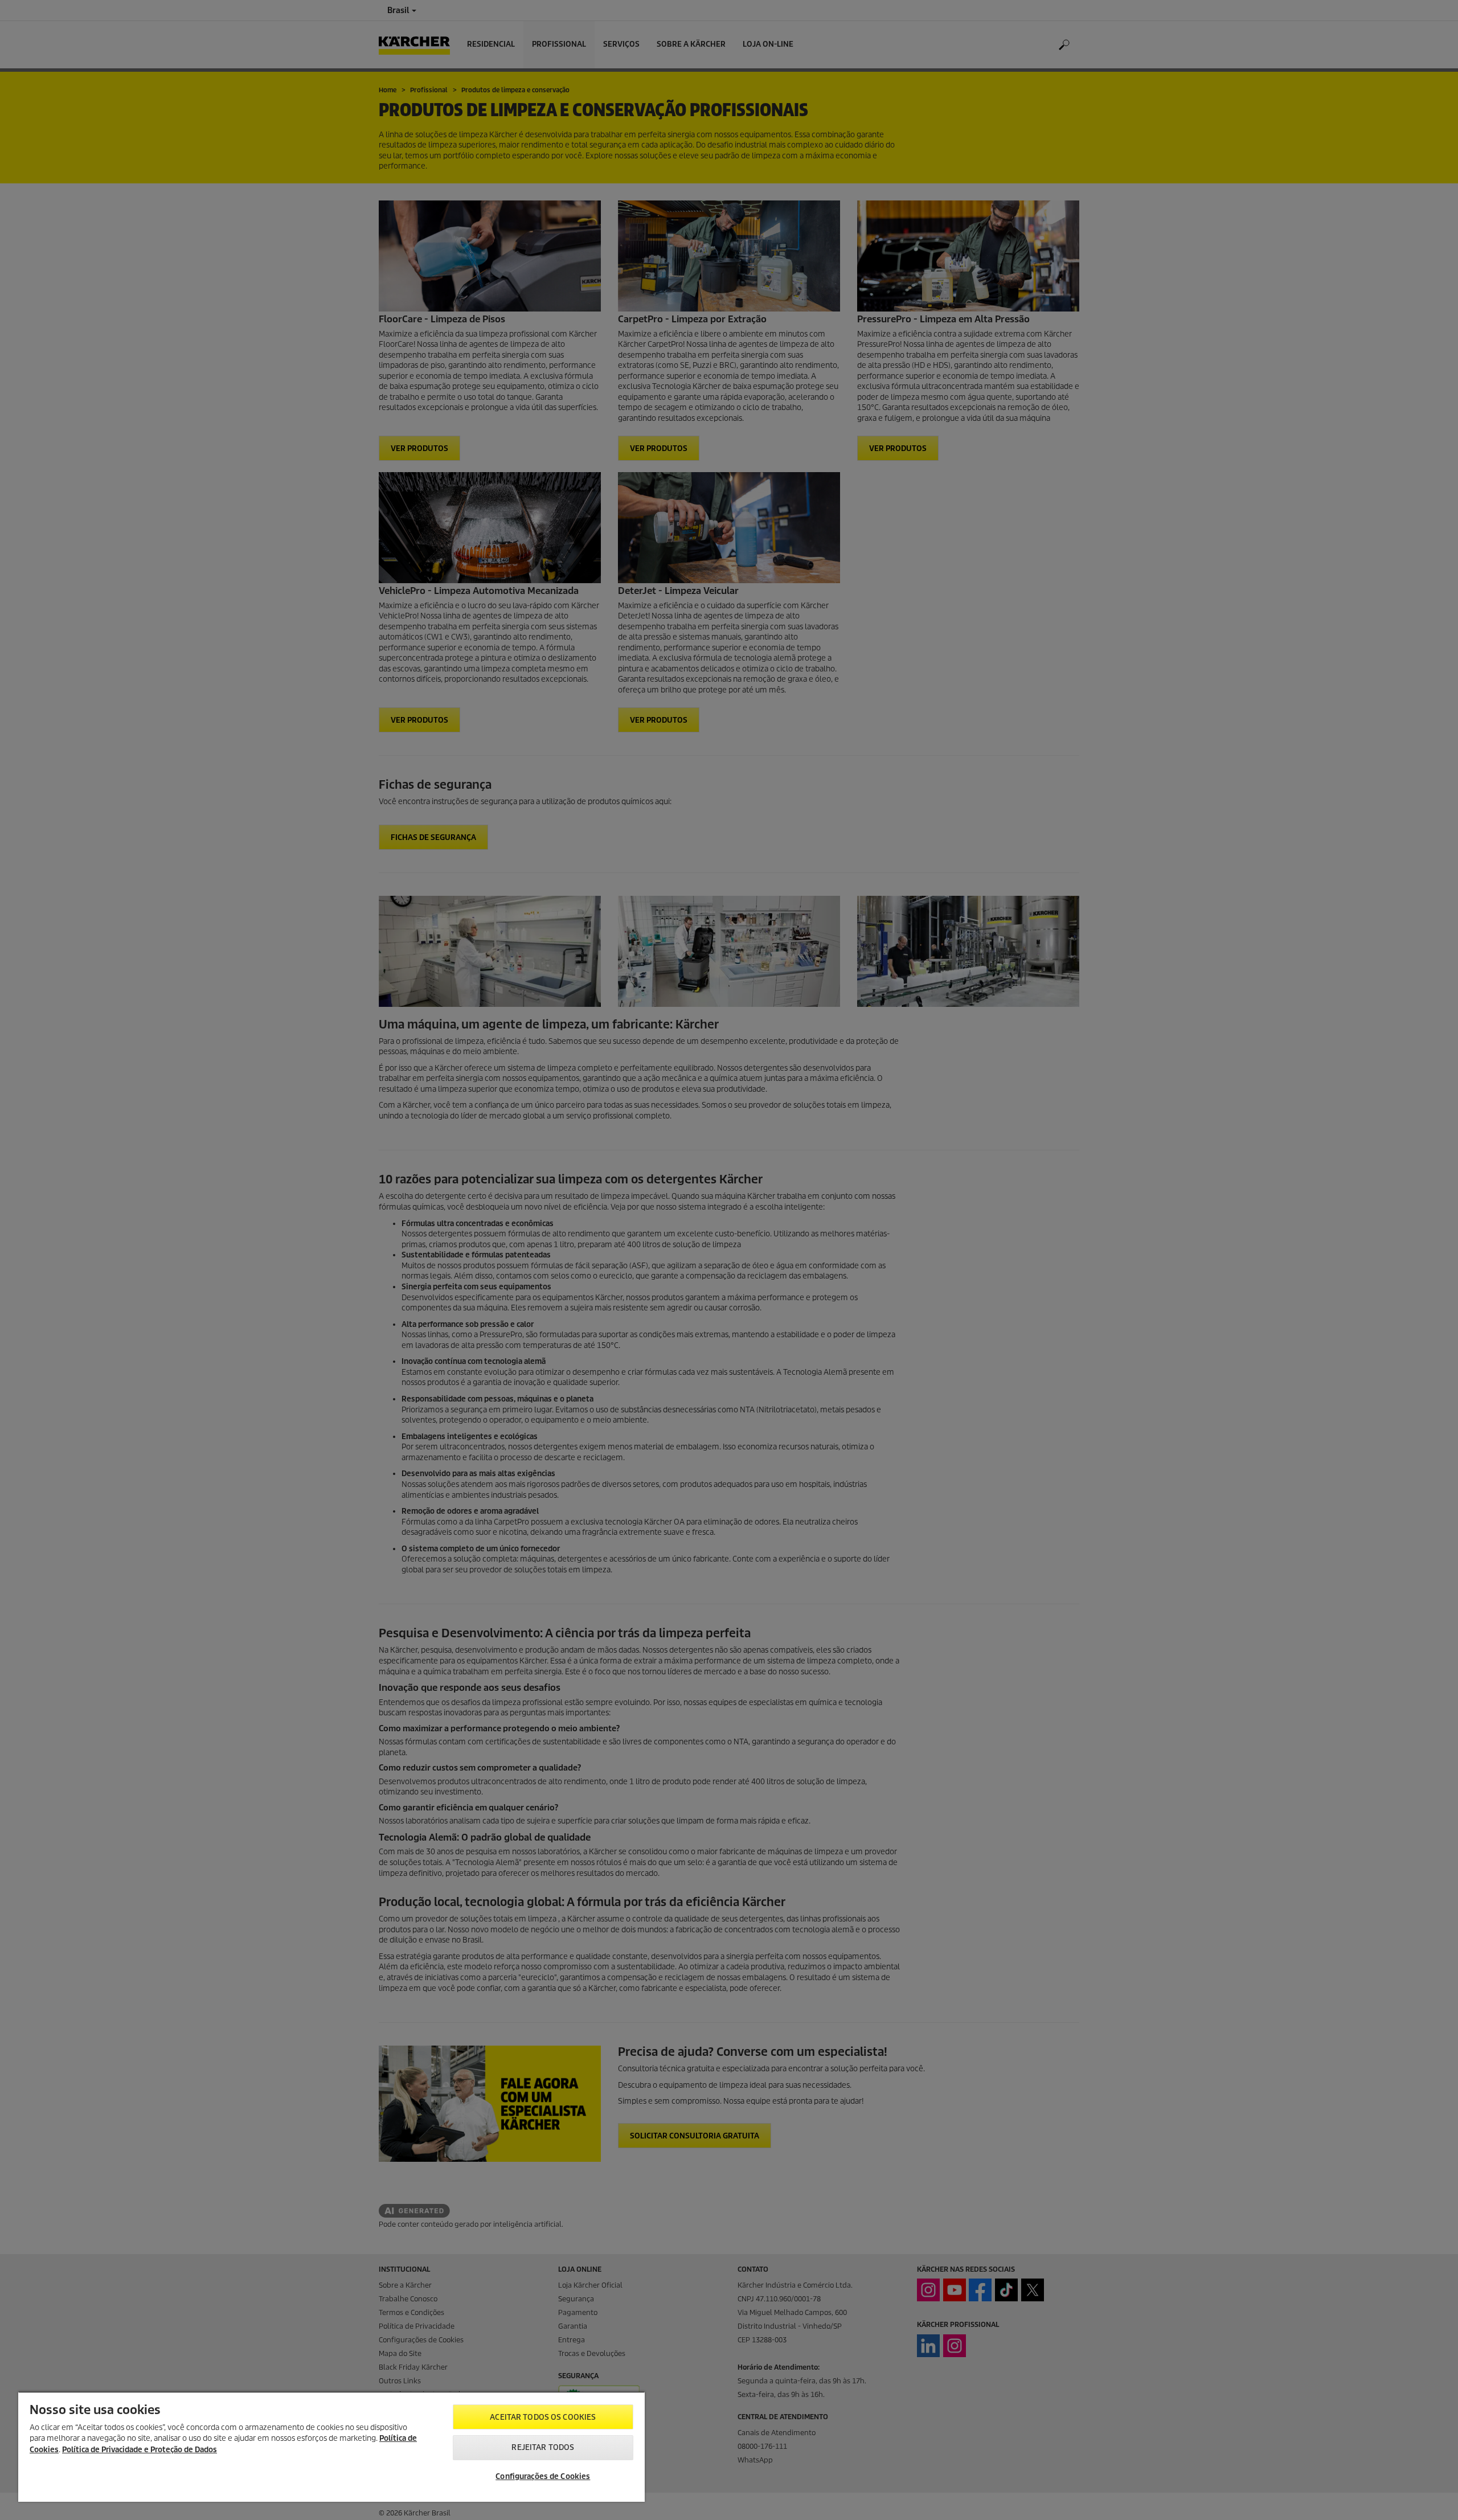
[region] (331, 2447)
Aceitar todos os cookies (543, 2417)
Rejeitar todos (543, 2447)
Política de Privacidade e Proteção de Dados (140, 2450)
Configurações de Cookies (543, 2476)
